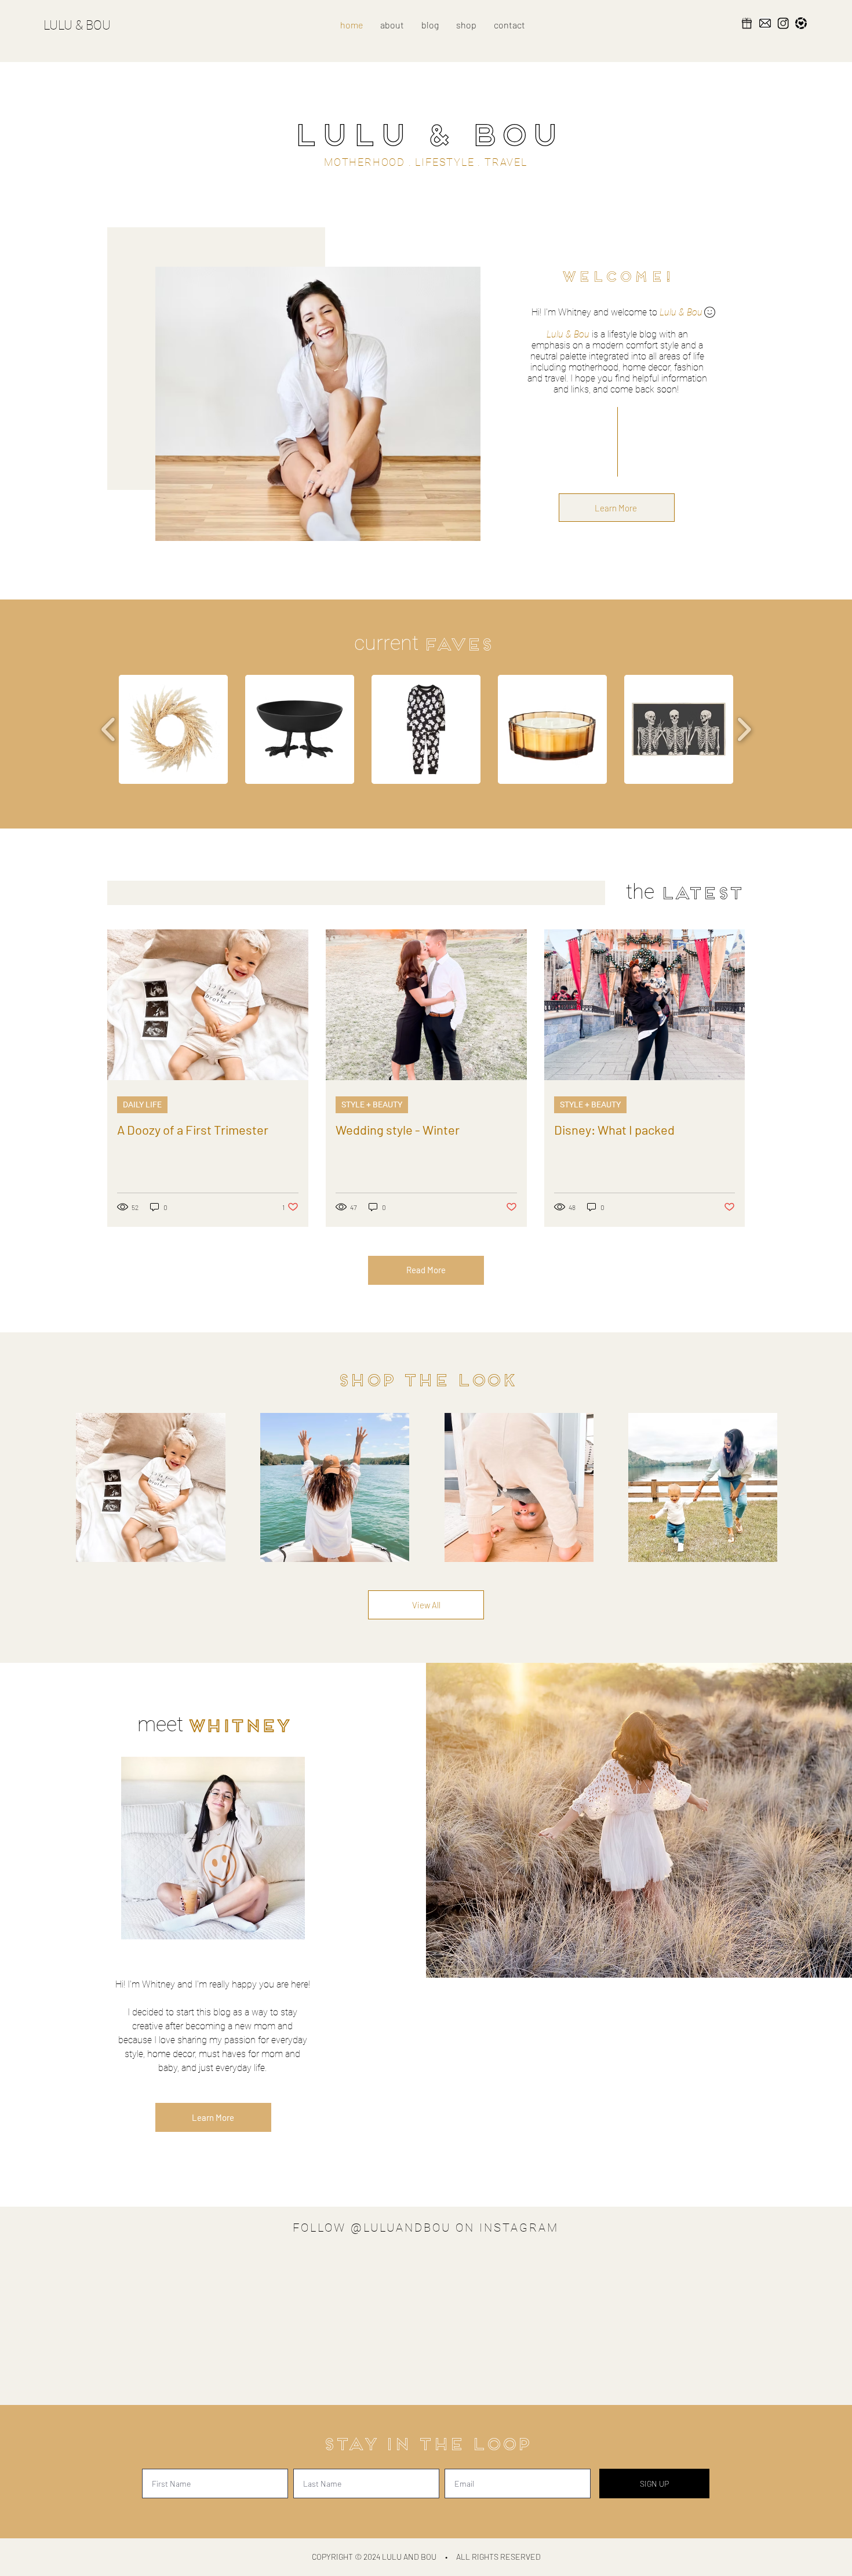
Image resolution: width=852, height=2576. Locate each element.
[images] (765, 23)
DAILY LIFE (142, 1104)
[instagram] (783, 23)
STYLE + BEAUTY (372, 1104)
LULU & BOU (77, 25)
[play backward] (109, 730)
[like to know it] (801, 23)
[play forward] (744, 730)
